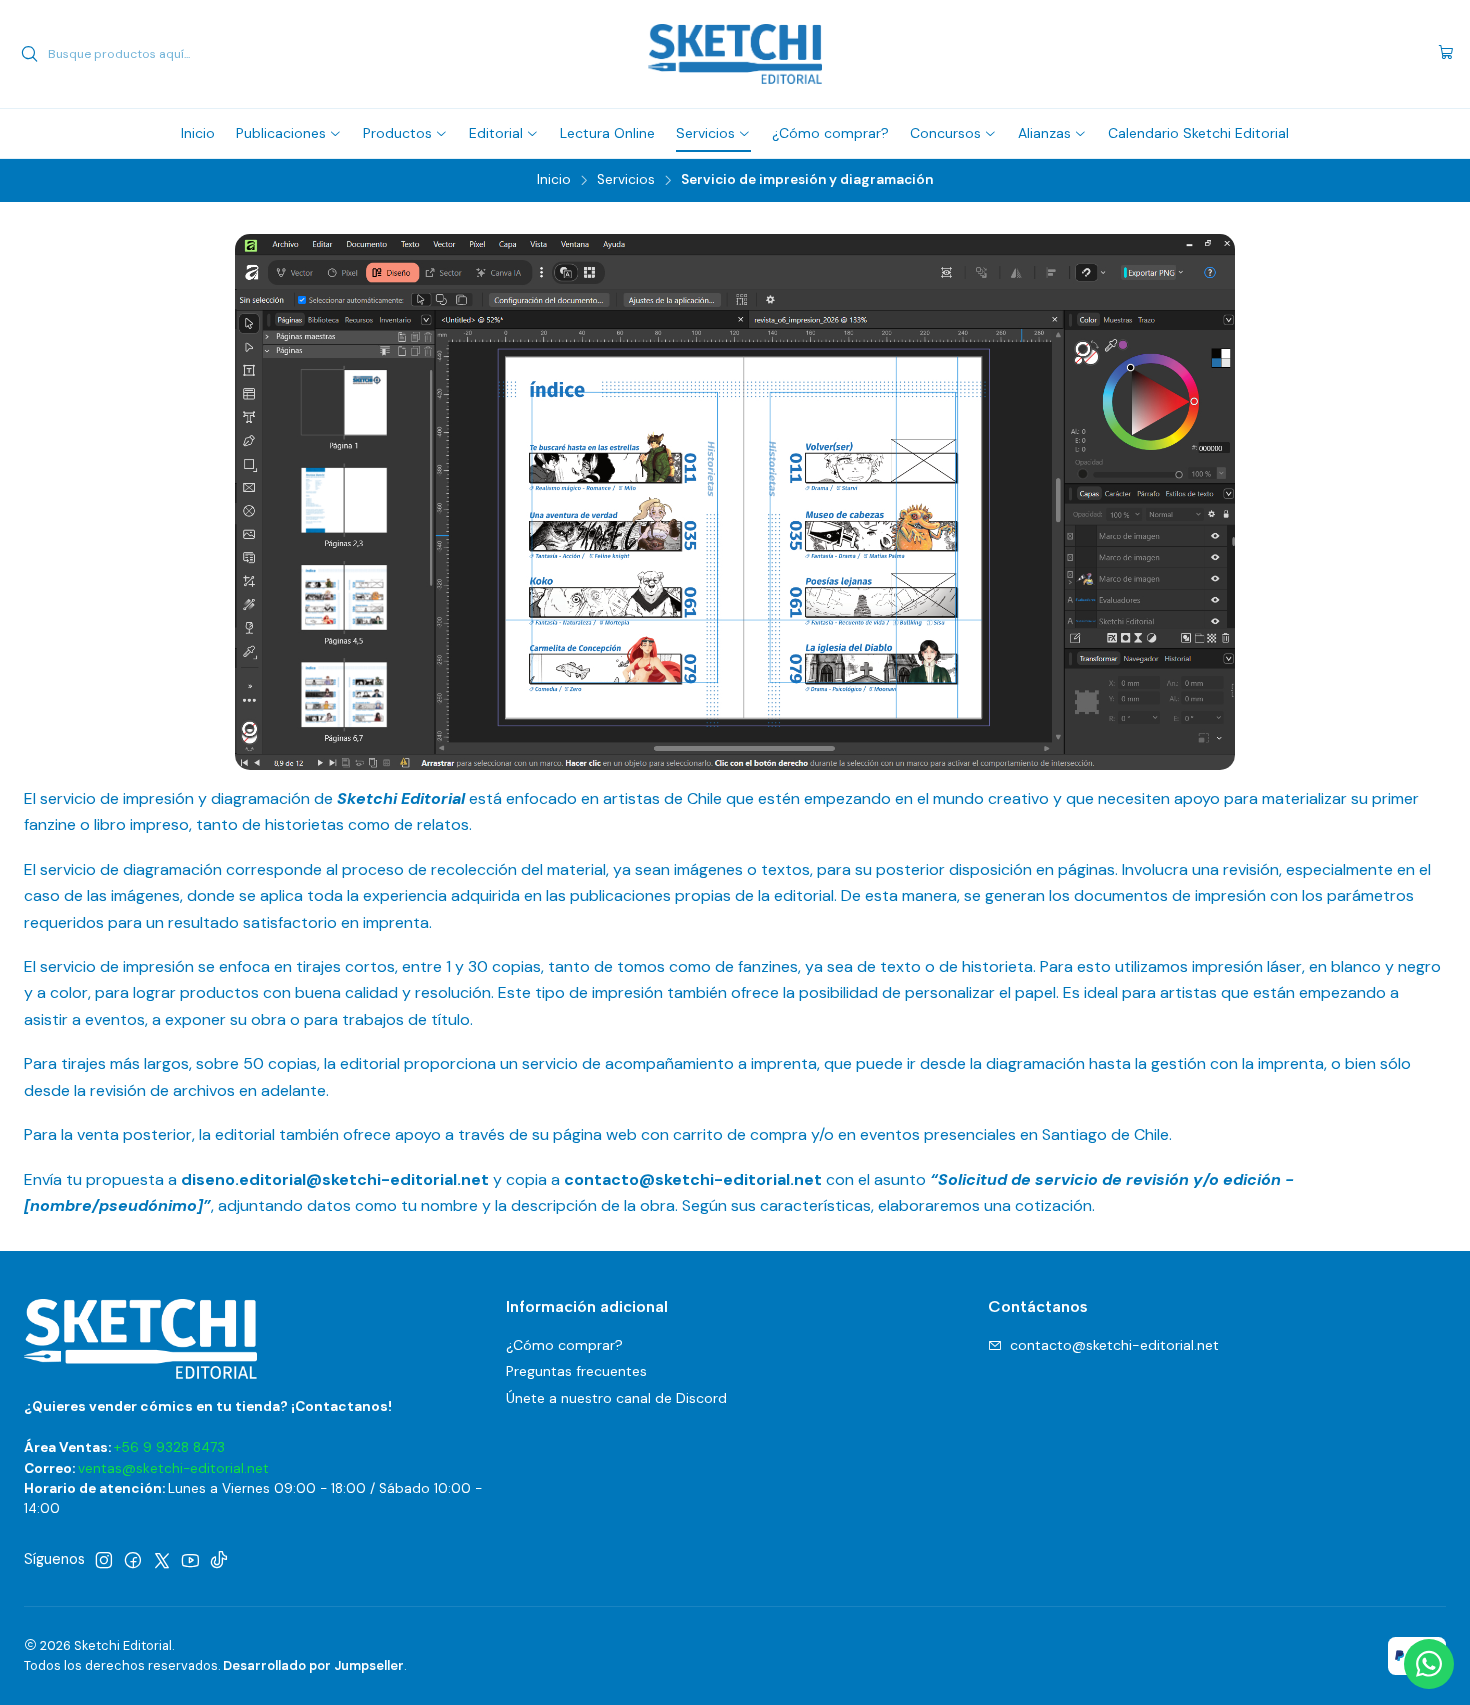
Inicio (554, 180)
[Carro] (1446, 54)
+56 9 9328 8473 (169, 1447)
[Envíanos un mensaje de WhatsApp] (1429, 1664)
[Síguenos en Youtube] (190, 1560)
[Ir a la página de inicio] (735, 54)
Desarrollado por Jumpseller (313, 1665)
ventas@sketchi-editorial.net (173, 1468)
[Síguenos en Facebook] (133, 1560)
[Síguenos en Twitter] (162, 1560)
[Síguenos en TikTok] (219, 1560)
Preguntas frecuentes (576, 1371)
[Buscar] (29, 54)
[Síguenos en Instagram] (104, 1560)
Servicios (626, 180)
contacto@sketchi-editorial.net (1114, 1345)
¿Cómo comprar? (564, 1345)
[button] (289, 133)
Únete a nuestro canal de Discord (616, 1398)
